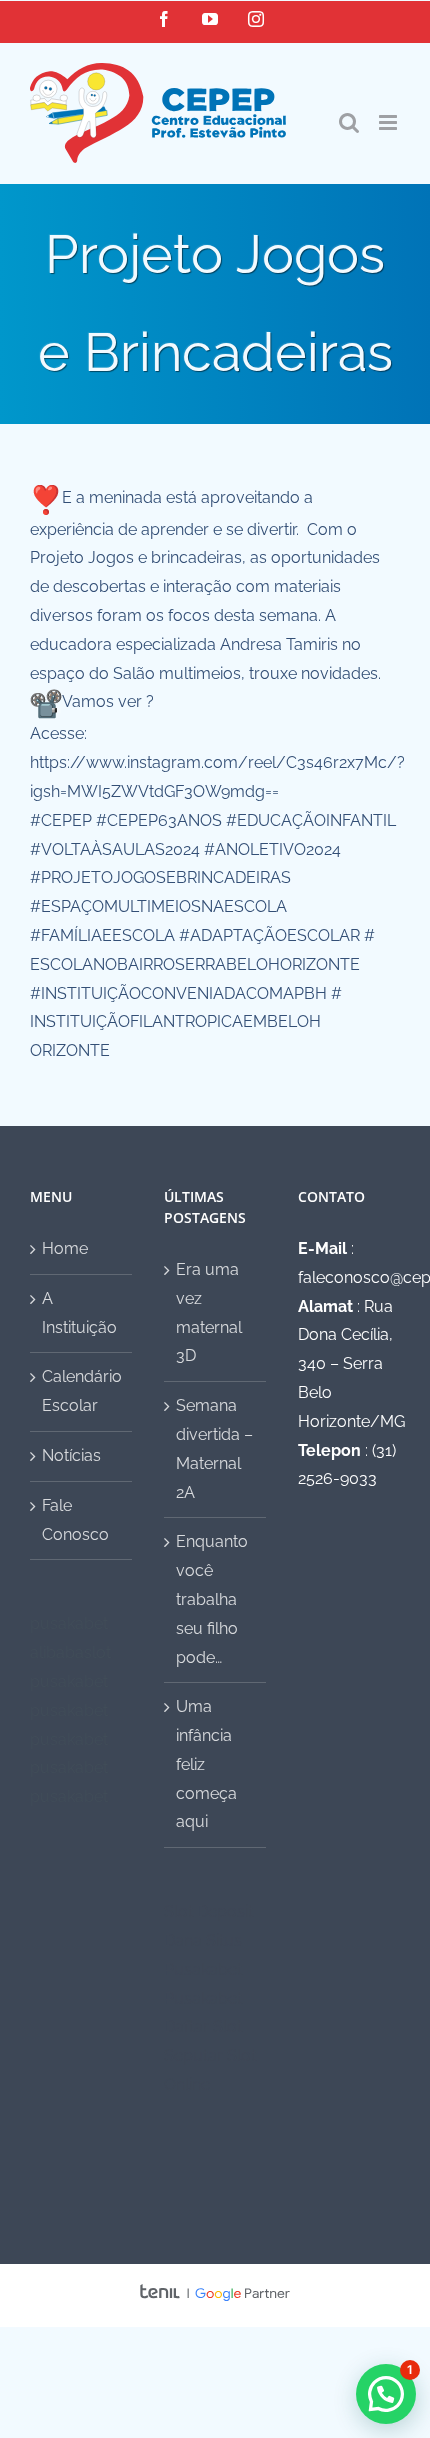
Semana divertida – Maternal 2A (214, 1448)
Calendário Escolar (82, 1391)
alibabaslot (70, 1652)
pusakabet (69, 1623)
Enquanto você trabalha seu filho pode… (212, 1599)
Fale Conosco (75, 1520)
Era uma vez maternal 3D (209, 1312)
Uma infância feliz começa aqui (206, 1764)
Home (65, 1248)
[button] (386, 2394)
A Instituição (79, 1313)
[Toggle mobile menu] (389, 122)
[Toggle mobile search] (349, 122)
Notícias (71, 1455)
